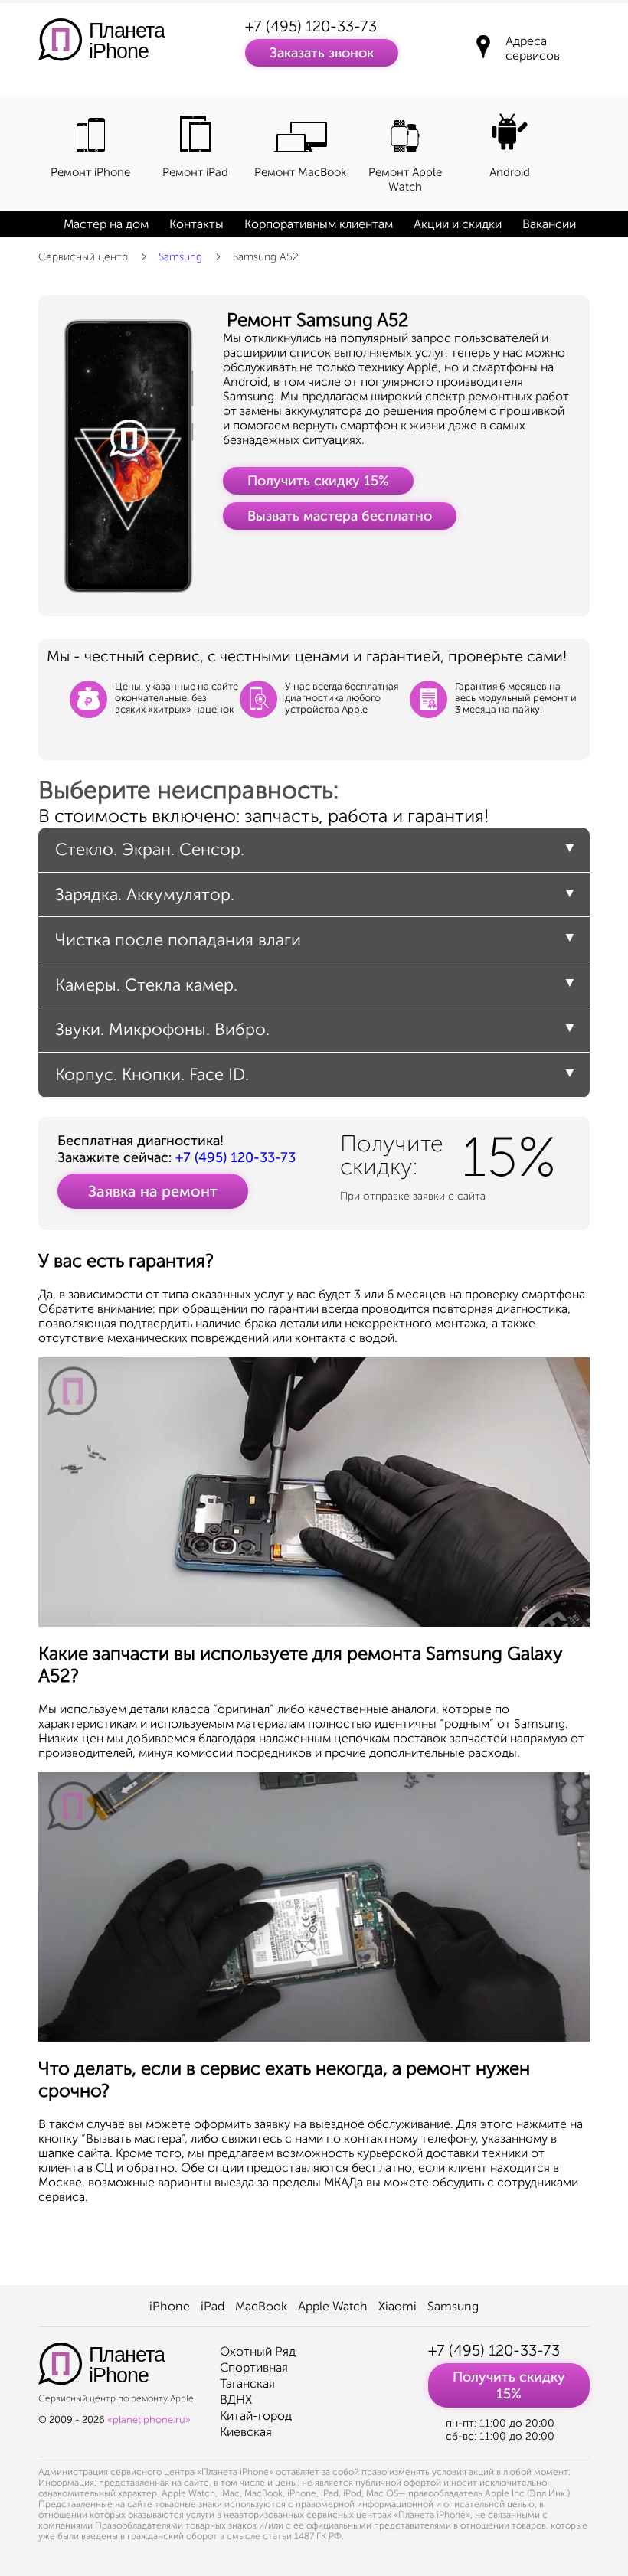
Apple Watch (333, 2306)
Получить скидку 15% (318, 481)
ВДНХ (236, 2400)
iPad (213, 2306)
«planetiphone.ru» (149, 2419)
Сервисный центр (83, 257)
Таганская (247, 2383)
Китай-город (256, 2416)
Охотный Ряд (258, 2351)
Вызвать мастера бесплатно (340, 516)
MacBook (261, 2306)
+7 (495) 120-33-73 (311, 26)
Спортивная (254, 2367)
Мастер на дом (106, 224)
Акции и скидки (458, 224)
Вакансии (549, 224)
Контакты (196, 224)
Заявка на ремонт (153, 1191)
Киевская (246, 2432)
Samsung (180, 257)
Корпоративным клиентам (319, 224)
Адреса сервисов (533, 48)
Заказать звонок (322, 53)
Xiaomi (397, 2306)
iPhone (170, 2306)
